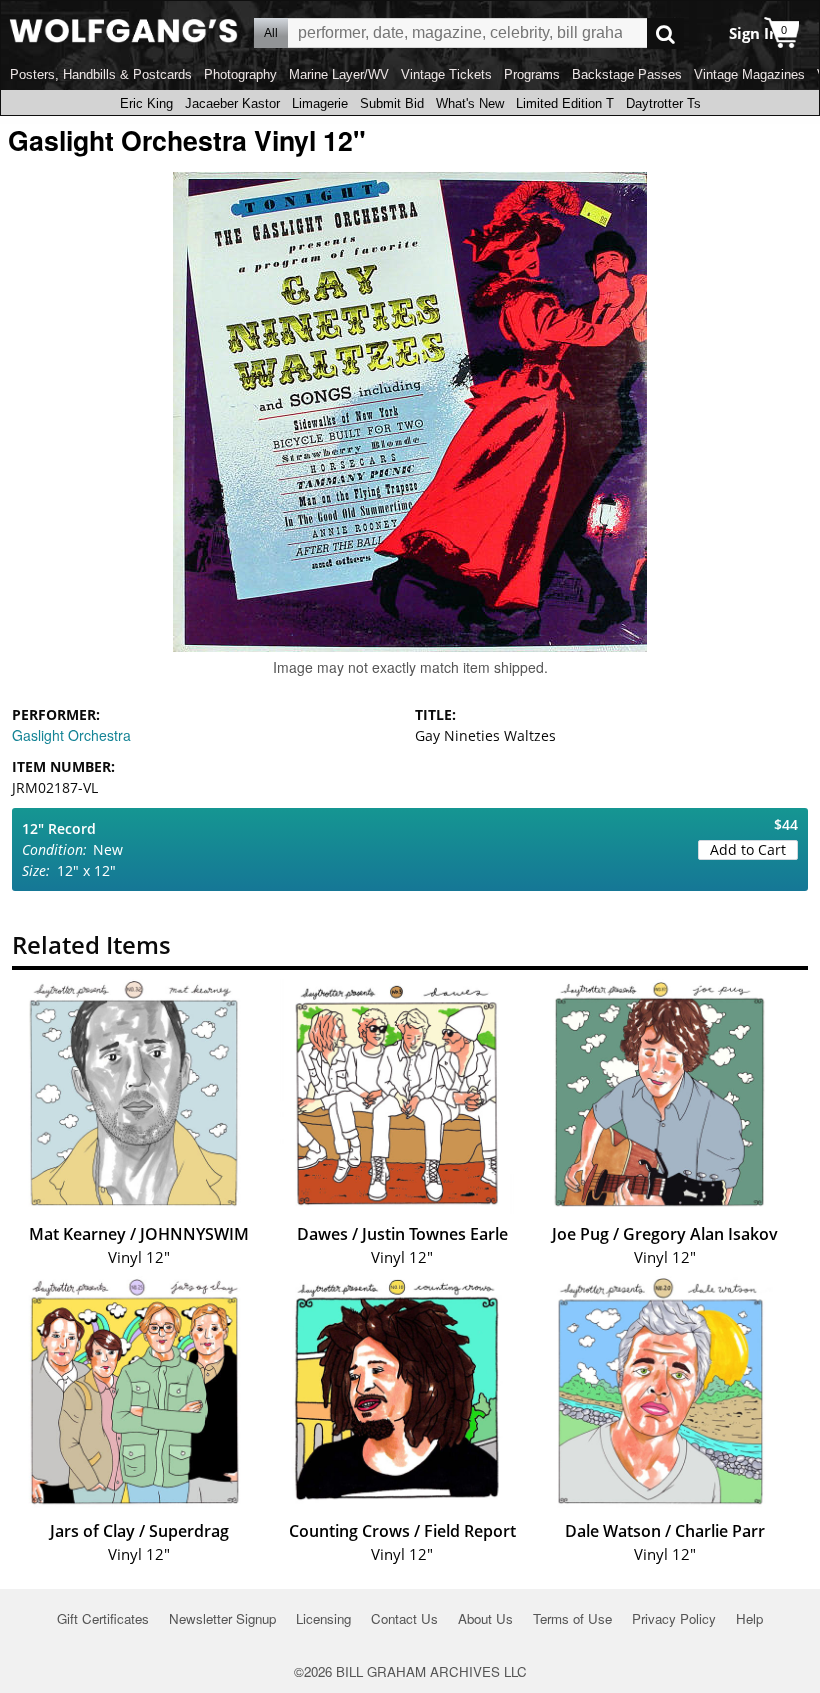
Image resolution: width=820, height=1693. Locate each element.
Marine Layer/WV (339, 74)
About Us (485, 1618)
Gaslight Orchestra (71, 735)
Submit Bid (392, 103)
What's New (470, 103)
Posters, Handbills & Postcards (101, 74)
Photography (240, 74)
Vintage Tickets (446, 74)
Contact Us (404, 1618)
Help (749, 1618)
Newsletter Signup (222, 1618)
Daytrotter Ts (663, 103)
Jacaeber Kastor (232, 103)
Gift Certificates (103, 1618)
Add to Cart (748, 849)
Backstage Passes (627, 74)
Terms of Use (572, 1618)
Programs (532, 74)
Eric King (146, 103)
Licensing (323, 1618)
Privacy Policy (674, 1618)
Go (665, 33)
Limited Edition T (565, 103)
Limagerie (320, 103)
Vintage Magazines (749, 74)
